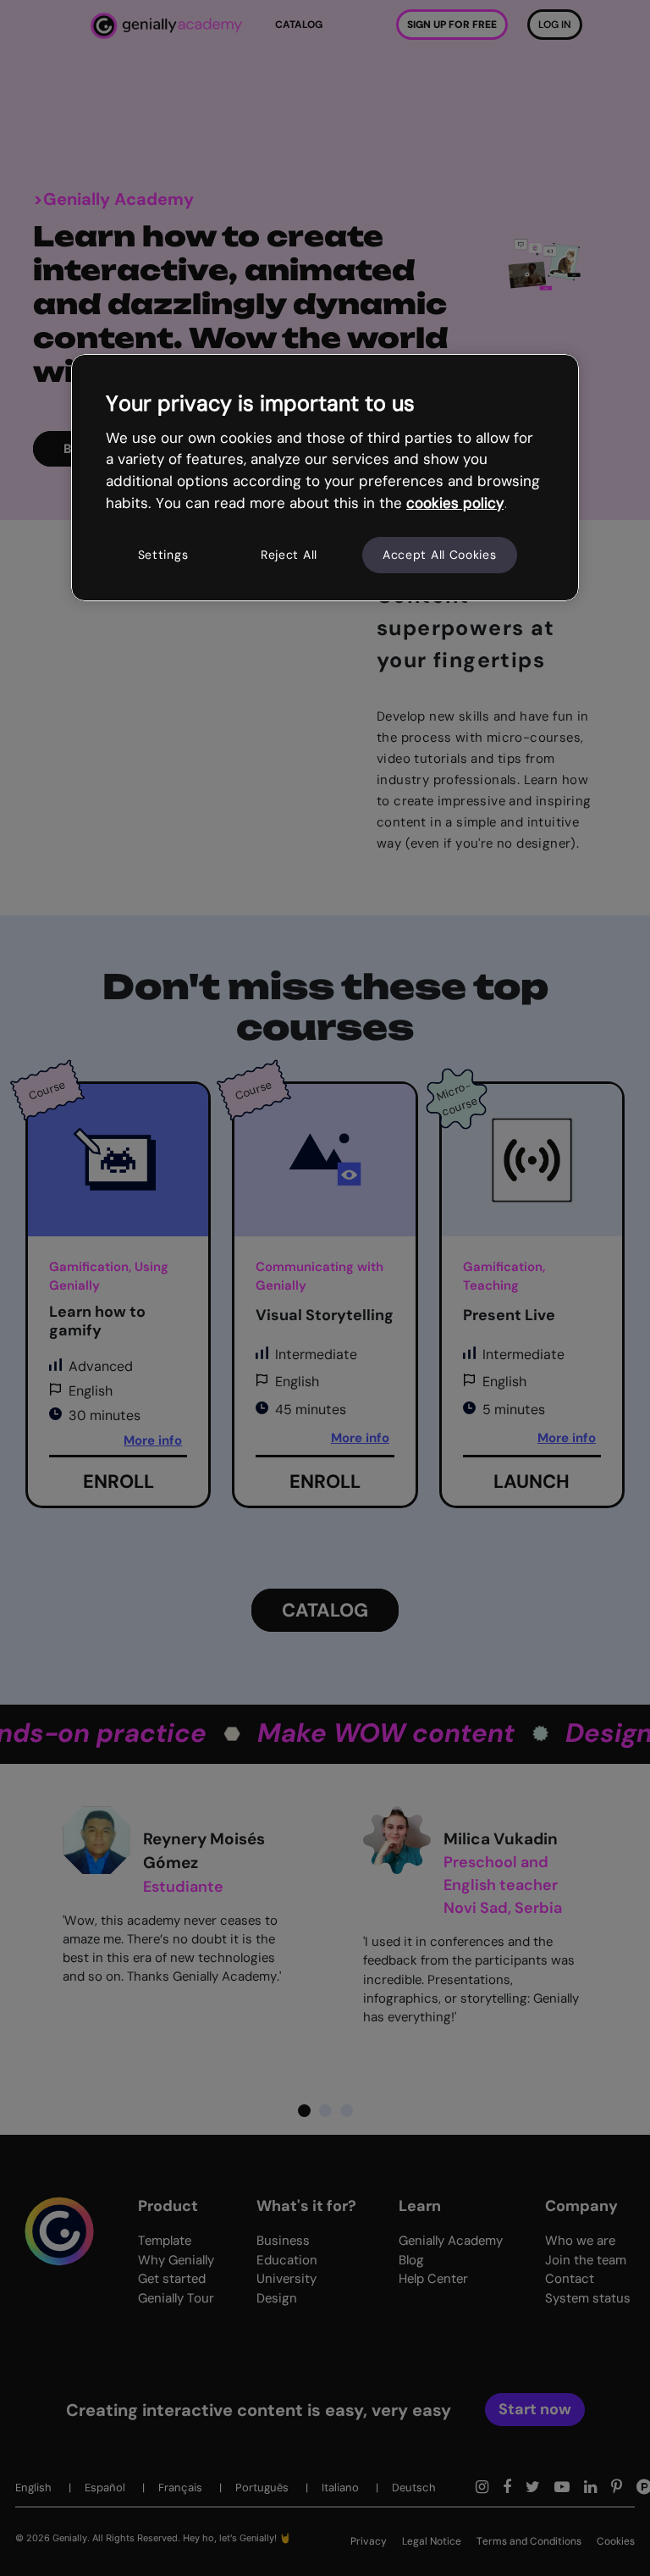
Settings (163, 555)
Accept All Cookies (440, 555)
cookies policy (455, 503)
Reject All (289, 555)
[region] (325, 478)
